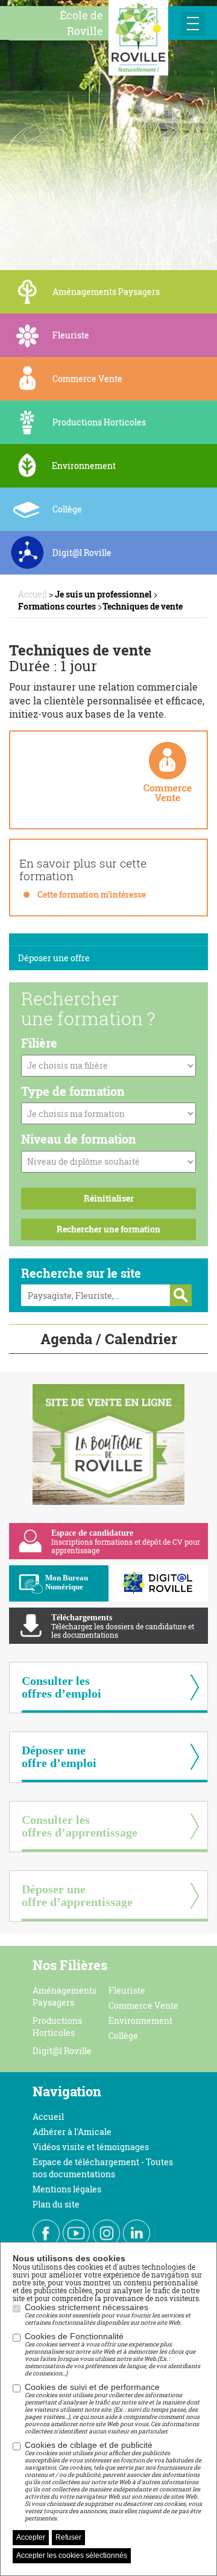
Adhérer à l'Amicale (72, 2132)
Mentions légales (67, 2189)
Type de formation (73, 1091)
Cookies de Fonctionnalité (112, 2354)
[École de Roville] (138, 36)
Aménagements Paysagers (64, 1996)
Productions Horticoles (57, 2027)
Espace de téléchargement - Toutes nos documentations (103, 2168)
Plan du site (56, 2204)
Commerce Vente (143, 2005)
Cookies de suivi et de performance (112, 2409)
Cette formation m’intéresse (92, 894)
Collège (123, 2036)
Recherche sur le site (81, 1273)
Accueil (48, 2117)
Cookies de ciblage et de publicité (113, 2481)
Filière (39, 1043)
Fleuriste (127, 1990)
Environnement (140, 2021)
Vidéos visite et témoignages (91, 2147)
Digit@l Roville (62, 2051)
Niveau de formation (79, 1139)
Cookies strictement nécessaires (108, 2314)
